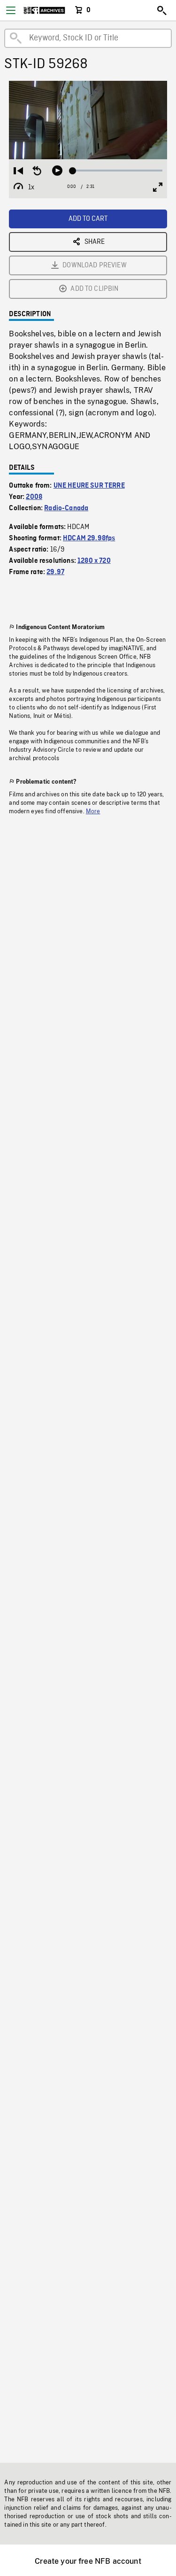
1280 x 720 (94, 561)
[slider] (117, 171)
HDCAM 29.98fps (89, 538)
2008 (34, 497)
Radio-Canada (66, 508)
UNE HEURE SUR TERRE (89, 486)
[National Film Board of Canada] (44, 10)
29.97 (55, 572)
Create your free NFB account (88, 2561)
